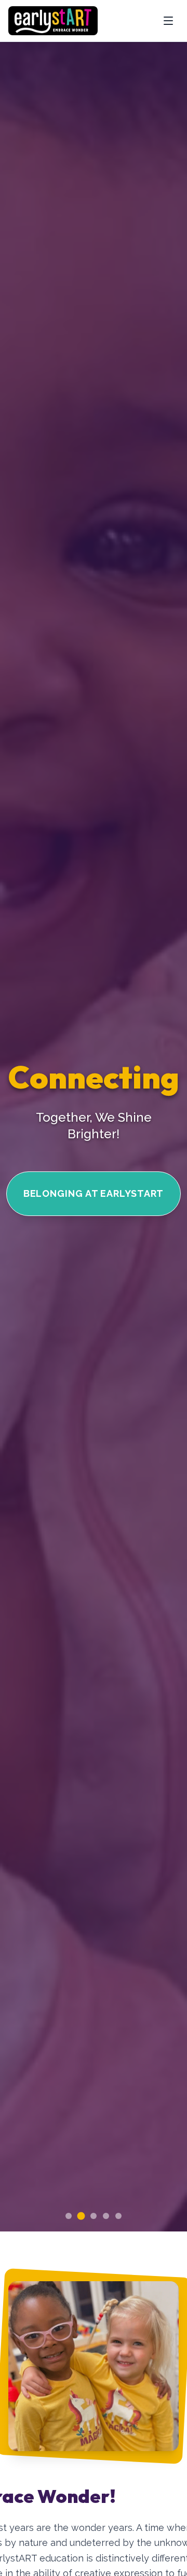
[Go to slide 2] (81, 2216)
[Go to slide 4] (106, 2216)
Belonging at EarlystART (94, 1193)
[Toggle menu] (168, 21)
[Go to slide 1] (69, 2216)
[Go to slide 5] (118, 2216)
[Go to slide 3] (94, 2216)
